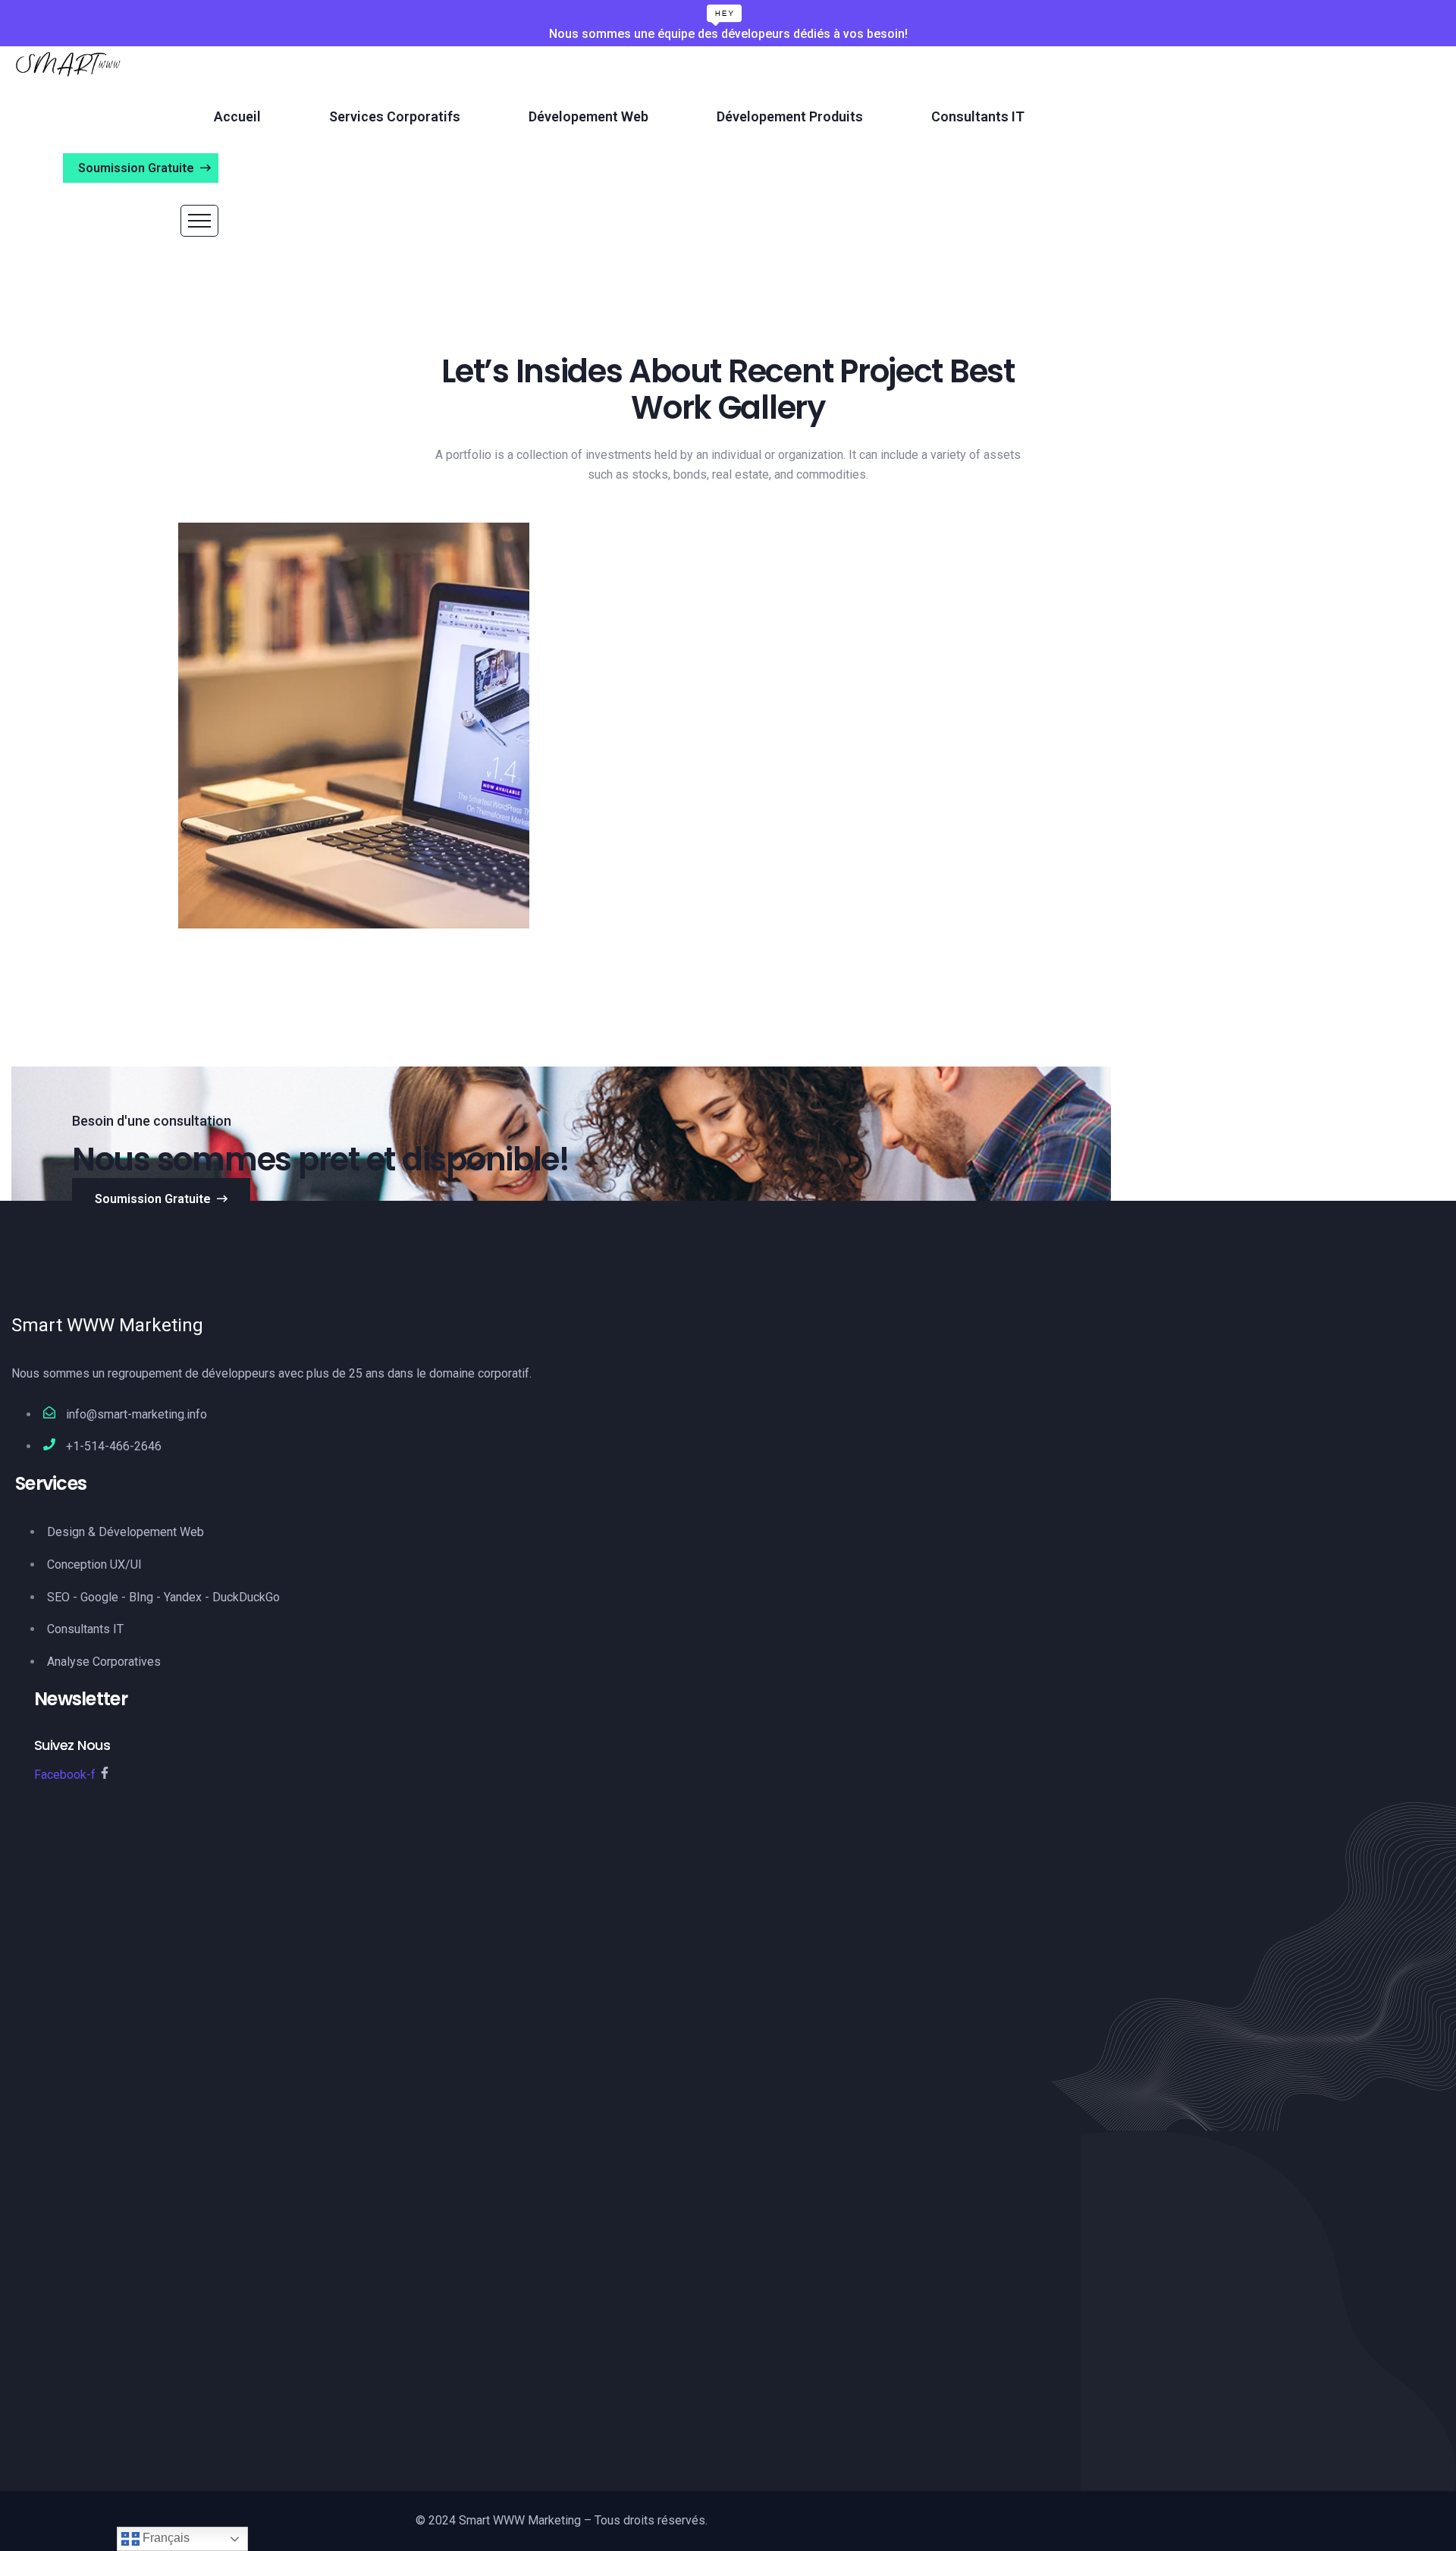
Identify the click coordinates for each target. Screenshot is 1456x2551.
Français (165, 2538)
